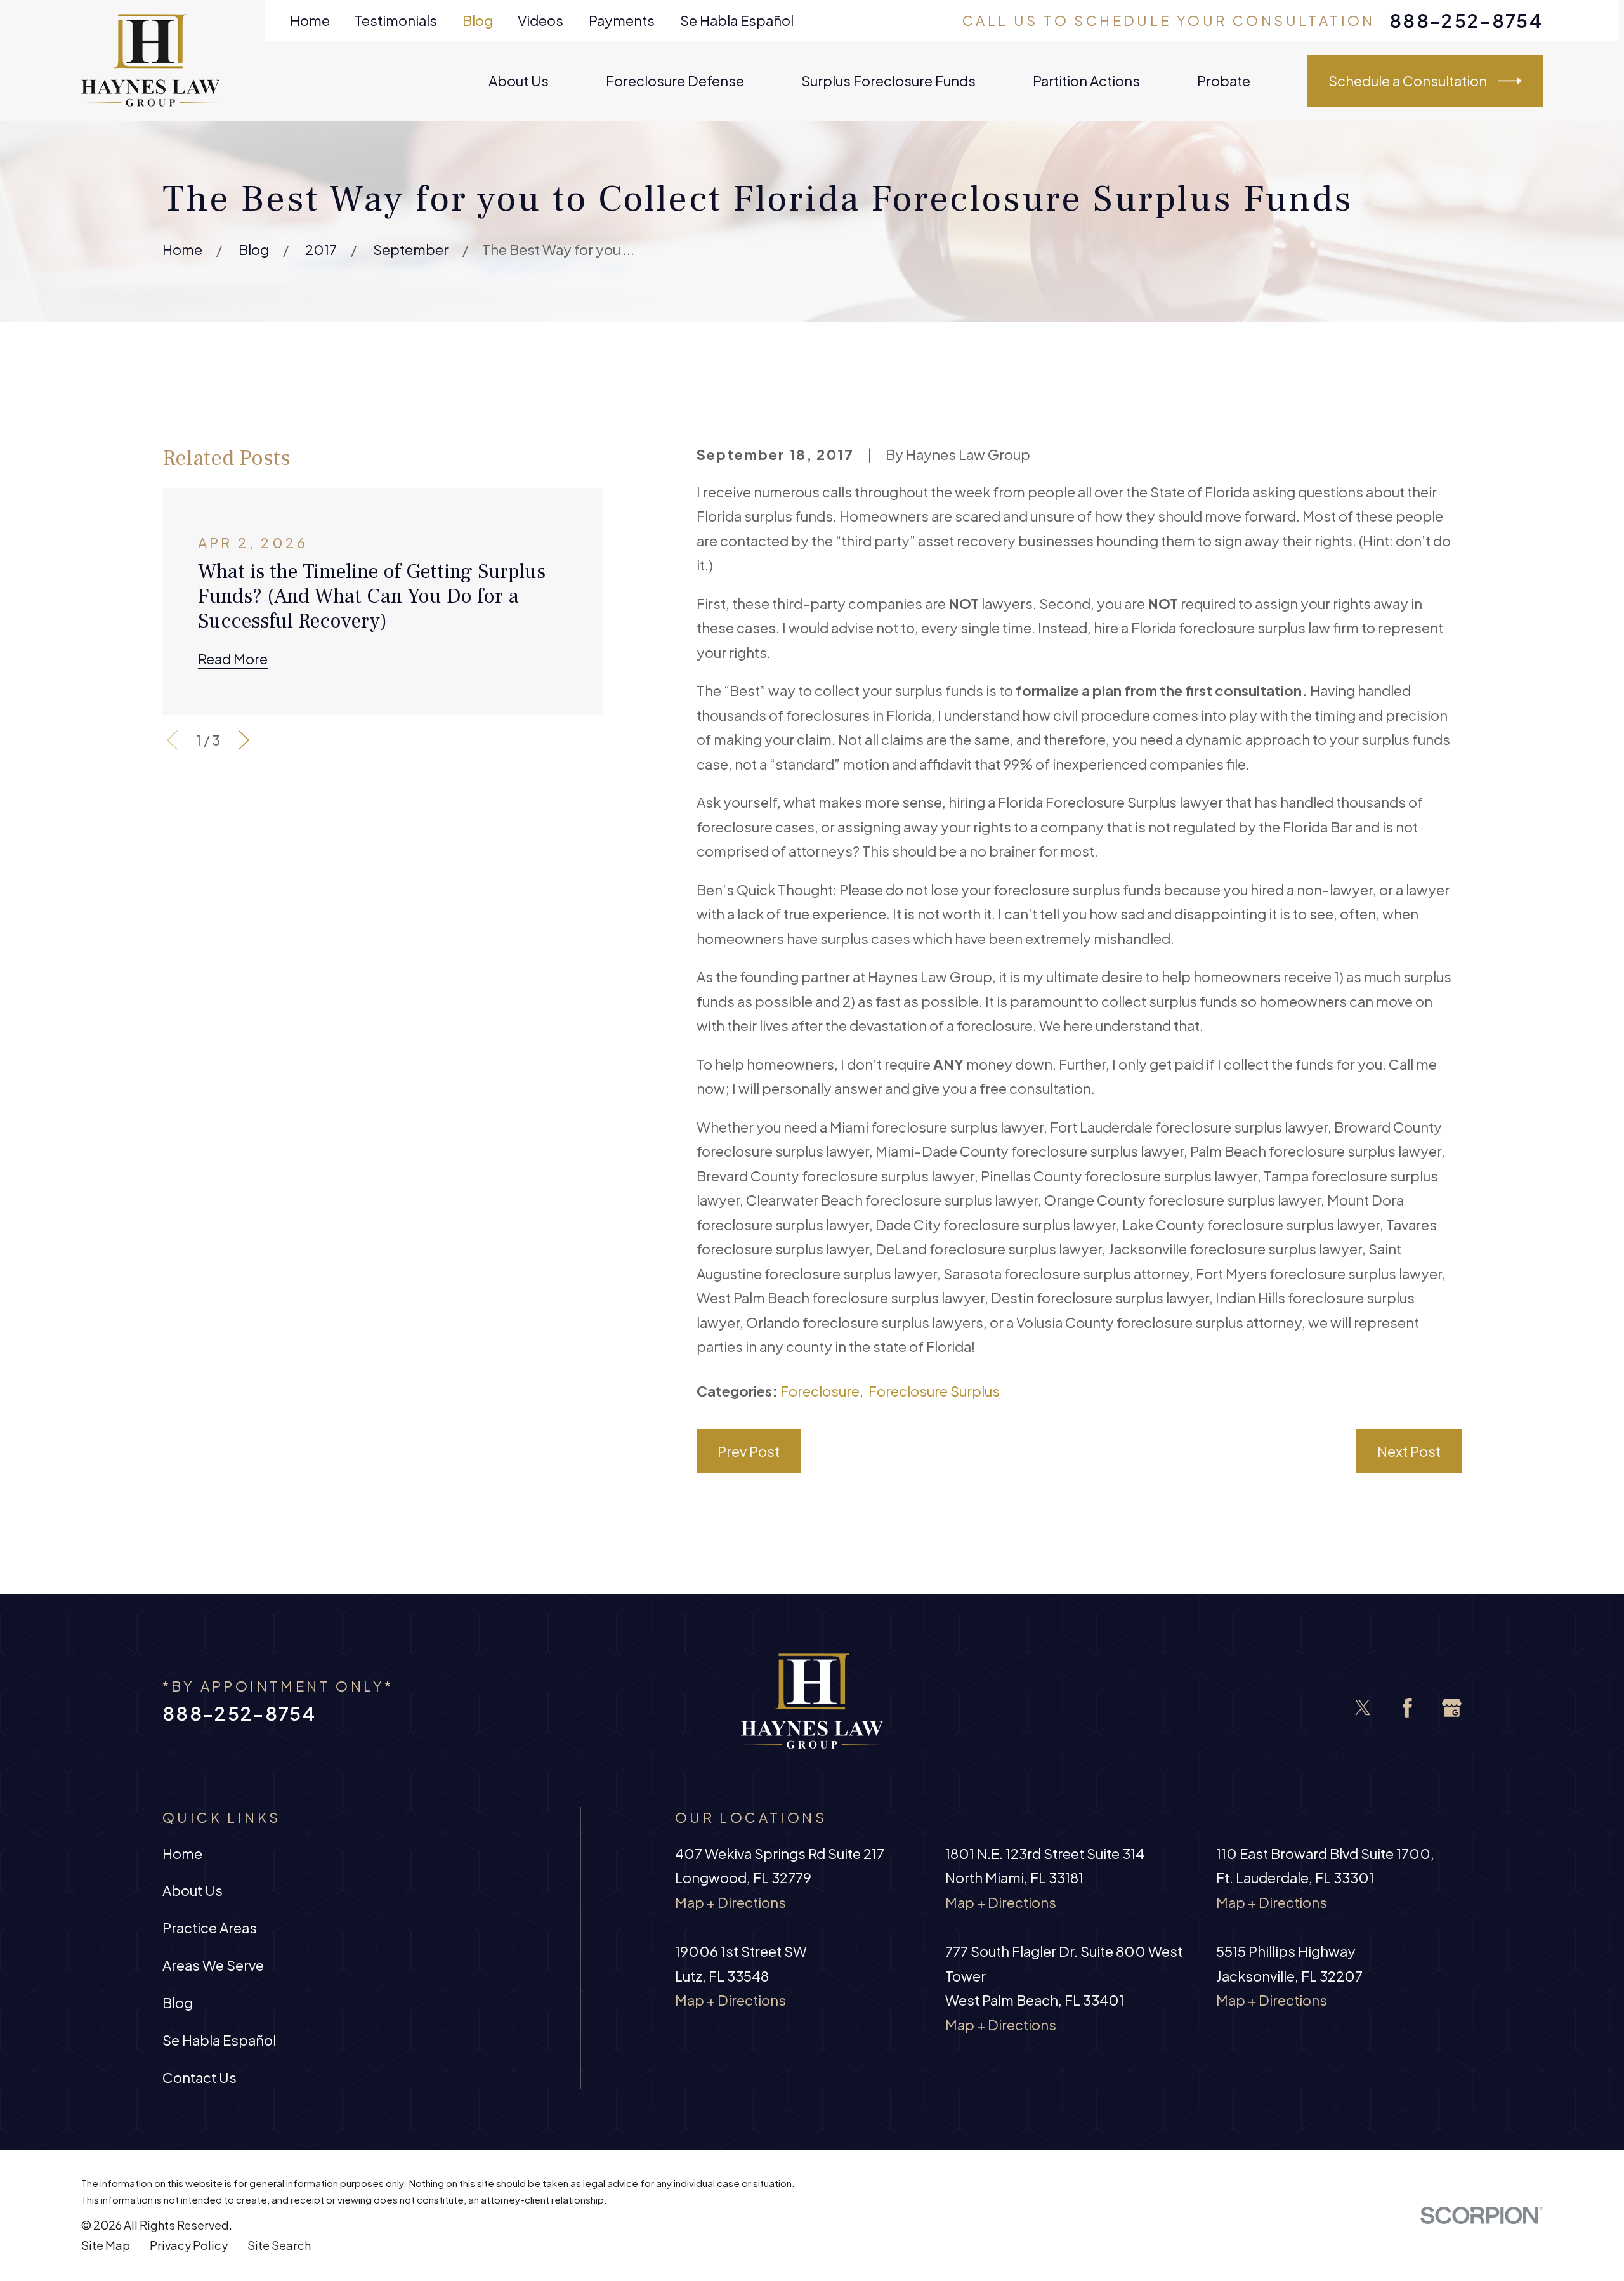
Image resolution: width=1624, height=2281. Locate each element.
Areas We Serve (213, 1965)
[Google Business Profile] (1452, 1708)
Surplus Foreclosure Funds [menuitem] (888, 81)
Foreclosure (820, 1391)
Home (310, 20)
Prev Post (749, 1451)
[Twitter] (1363, 1708)
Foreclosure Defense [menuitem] (675, 81)
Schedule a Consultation (1408, 81)
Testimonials (396, 20)
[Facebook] (1407, 1708)
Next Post (1409, 1451)
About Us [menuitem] (519, 81)
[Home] (151, 60)
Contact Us (200, 2077)
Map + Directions (730, 1902)
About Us (193, 1890)
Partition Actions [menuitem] (1086, 81)
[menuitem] (106, 2245)
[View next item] (244, 740)
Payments (622, 20)
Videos (540, 20)
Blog (478, 20)
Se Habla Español (737, 20)
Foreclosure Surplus (934, 1391)
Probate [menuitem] (1224, 81)
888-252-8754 (1466, 21)
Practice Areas (210, 1928)
